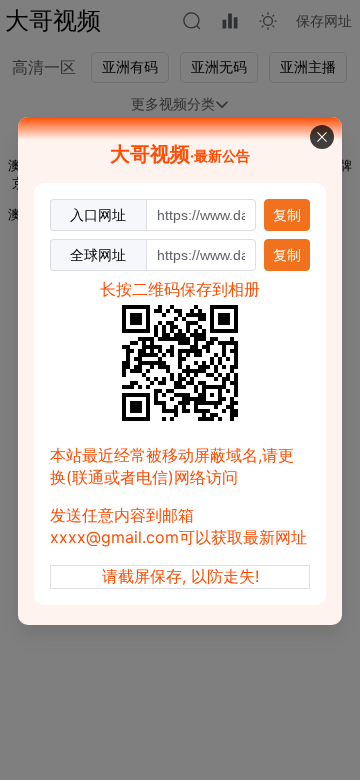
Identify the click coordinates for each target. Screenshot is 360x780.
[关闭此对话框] (322, 137)
